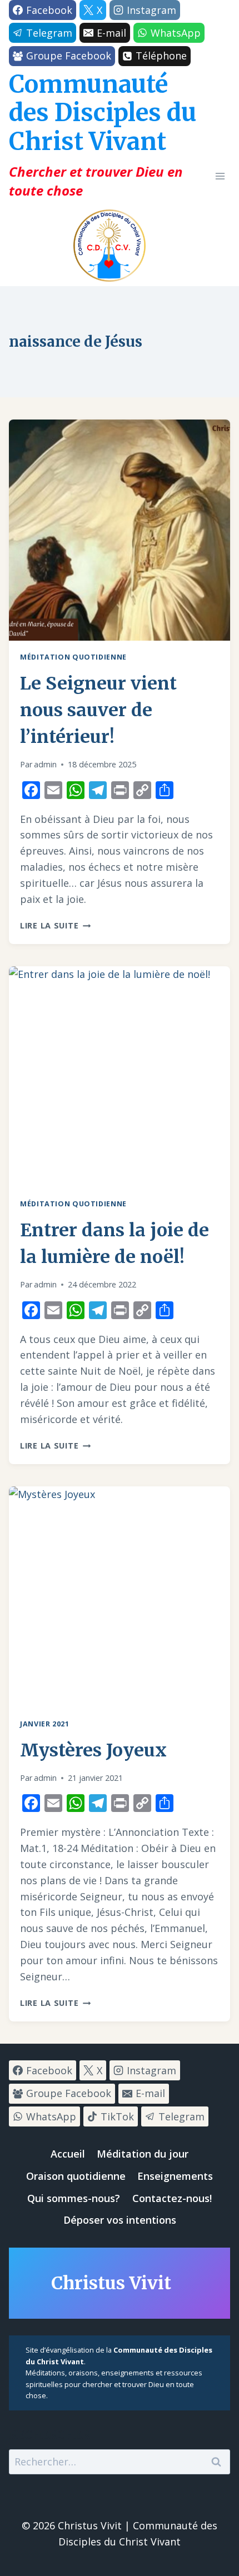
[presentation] (120, 530)
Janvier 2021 (45, 1724)
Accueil (68, 2154)
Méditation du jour (143, 2154)
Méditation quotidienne (73, 657)
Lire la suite (55, 925)
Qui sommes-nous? (74, 2198)
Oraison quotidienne (76, 2176)
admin (45, 764)
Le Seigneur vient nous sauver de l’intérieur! (98, 710)
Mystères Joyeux (93, 1750)
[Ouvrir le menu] (220, 176)
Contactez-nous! (172, 2198)
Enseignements (175, 2176)
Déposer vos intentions (120, 2220)
